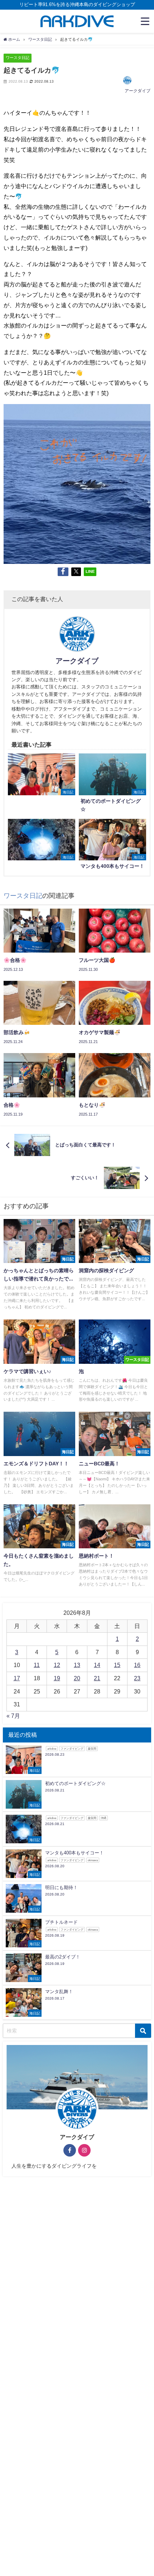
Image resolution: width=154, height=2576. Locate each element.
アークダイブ (138, 91)
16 (137, 1665)
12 (57, 1665)
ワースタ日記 (18, 58)
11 (37, 1665)
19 (57, 1678)
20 (77, 1678)
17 (17, 1678)
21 (97, 1678)
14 (97, 1665)
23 (137, 1678)
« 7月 (13, 1716)
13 (77, 1665)
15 (117, 1665)
